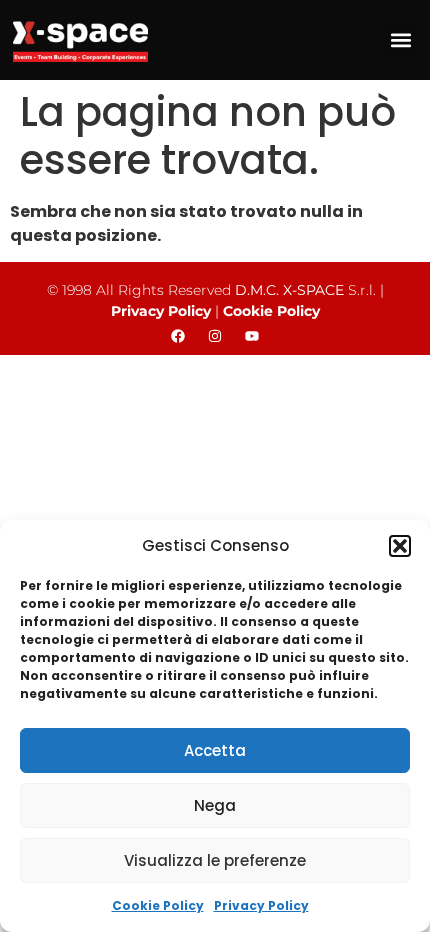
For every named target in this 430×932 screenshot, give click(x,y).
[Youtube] (252, 336)
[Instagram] (215, 336)
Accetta (215, 750)
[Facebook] (178, 336)
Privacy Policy (261, 905)
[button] (400, 546)
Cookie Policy (158, 905)
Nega (215, 805)
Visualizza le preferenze (215, 860)
